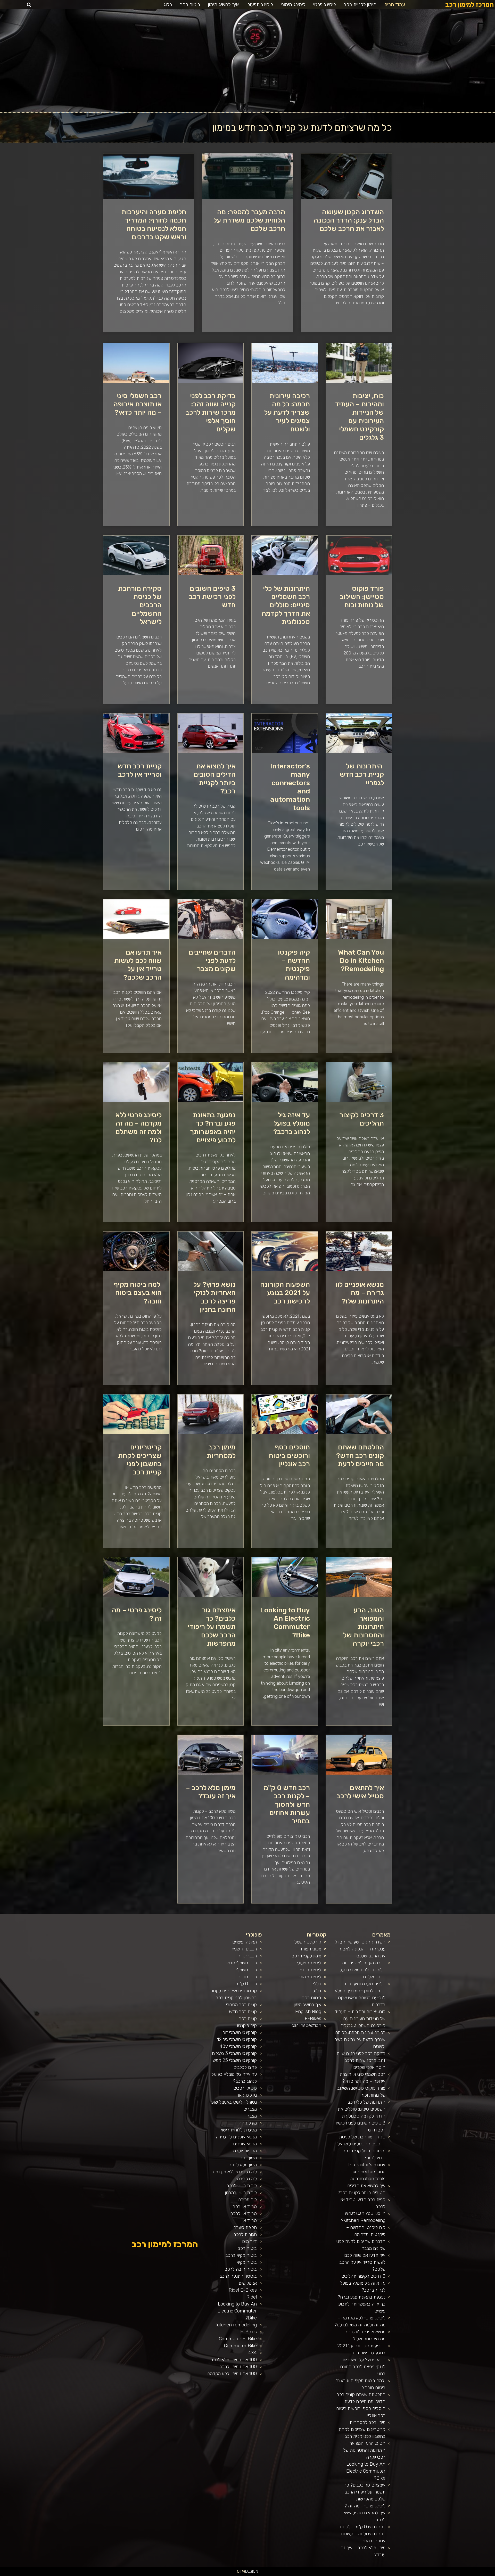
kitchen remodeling (237, 2325)
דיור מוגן (249, 2241)
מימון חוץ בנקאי (267, 2574)
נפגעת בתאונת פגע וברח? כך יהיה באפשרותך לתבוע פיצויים (213, 1127)
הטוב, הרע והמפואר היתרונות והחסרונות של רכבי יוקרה (364, 1627)
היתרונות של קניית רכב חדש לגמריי (362, 774)
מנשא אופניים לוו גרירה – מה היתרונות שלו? (360, 1293)
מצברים (250, 2109)
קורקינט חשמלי (307, 1942)
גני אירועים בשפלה (434, 2574)
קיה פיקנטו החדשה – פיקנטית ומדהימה (294, 965)
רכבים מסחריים (350, 2574)
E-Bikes (313, 2019)
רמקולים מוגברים (296, 2574)
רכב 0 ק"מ (247, 1984)
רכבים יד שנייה (244, 1949)
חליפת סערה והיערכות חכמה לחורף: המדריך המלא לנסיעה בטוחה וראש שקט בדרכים (154, 224)
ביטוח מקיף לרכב (241, 2255)
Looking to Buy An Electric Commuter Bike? (285, 1623)
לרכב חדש (447, 2574)
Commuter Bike (240, 2346)
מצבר (252, 2116)
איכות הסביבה (409, 2574)
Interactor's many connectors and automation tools (367, 2172)
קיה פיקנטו (247, 2025)
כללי (317, 1984)
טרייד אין (249, 2220)
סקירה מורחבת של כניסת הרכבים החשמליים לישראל (140, 605)
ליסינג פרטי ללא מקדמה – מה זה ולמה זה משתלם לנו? (139, 1127)
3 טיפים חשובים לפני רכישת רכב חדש (212, 597)
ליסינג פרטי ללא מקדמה (235, 2172)
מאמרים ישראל (423, 2574)
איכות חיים (475, 2574)
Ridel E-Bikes (243, 2290)
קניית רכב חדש (243, 2012)
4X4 (253, 2353)
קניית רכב (248, 2019)
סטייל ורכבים (245, 2088)
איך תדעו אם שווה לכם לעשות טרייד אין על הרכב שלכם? (138, 965)
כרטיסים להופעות (318, 2574)
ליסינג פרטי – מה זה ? (365, 2506)
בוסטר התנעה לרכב (238, 2276)
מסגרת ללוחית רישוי (239, 2130)
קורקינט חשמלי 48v (238, 2046)
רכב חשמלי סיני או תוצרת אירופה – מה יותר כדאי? (138, 404)
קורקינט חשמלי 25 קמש (235, 2060)
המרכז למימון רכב (469, 5)
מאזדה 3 (323, 2574)
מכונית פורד (311, 1949)
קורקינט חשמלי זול (240, 2032)
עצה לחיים (389, 2574)
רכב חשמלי (247, 1970)
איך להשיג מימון (223, 5)
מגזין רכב (480, 2574)
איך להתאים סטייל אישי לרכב (360, 1792)
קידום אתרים (278, 2574)
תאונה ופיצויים (245, 1942)
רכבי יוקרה (247, 1956)
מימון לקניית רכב (360, 5)
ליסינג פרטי (325, 5)
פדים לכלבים (245, 2067)
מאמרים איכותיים (469, 2574)
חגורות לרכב (245, 2234)
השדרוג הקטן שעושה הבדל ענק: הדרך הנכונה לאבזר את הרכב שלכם (349, 220)
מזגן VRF (360, 2574)
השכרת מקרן (302, 2574)
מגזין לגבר (333, 2574)
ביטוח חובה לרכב (241, 2269)
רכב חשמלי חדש (242, 1963)
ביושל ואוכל (464, 2574)
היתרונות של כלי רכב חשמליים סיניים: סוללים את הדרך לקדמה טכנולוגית (286, 605)
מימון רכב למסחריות (221, 1451)
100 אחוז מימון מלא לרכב (234, 2360)
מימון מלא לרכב (243, 2165)
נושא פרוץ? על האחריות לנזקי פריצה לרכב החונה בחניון (214, 1297)
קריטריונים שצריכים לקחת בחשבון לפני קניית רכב (140, 1460)
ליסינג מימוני (293, 5)
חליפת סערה (245, 2227)
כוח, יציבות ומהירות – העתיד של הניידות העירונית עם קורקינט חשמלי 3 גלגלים (360, 417)
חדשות (414, 2574)
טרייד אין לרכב (244, 2213)
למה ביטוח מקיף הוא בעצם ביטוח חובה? (138, 1293)
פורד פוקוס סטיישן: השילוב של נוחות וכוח (362, 597)
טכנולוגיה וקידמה (442, 2574)
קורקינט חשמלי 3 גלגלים (234, 2053)
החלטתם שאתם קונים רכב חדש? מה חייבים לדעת (360, 1455)
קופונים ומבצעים (485, 2574)
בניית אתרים (290, 2574)
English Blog (308, 2012)
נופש (378, 2574)
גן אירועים (374, 2574)
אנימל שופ (248, 2283)
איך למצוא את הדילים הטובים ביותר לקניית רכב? (215, 779)
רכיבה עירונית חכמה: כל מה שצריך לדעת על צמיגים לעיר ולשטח (287, 413)
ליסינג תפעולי (260, 5)
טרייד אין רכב (245, 2206)
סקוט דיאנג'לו (328, 2574)
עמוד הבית (395, 5)
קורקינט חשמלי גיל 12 (237, 2039)
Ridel (252, 2297)
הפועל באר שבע (492, 2574)
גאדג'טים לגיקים (344, 2574)
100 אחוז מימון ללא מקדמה (232, 2374)
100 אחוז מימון (255, 2574)
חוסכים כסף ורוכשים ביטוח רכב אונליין (289, 1455)
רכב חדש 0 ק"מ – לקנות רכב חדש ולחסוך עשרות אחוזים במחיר (287, 1804)
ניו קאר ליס (365, 2574)
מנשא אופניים (245, 2144)
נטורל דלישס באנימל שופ (234, 2102)
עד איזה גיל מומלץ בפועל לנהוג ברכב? (292, 1123)
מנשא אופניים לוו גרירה (236, 2137)
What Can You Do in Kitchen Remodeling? (361, 961)
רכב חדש (248, 1977)
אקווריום (398, 2574)
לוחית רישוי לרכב (242, 2186)
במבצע (404, 2574)
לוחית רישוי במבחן (241, 2193)
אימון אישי (356, 2574)
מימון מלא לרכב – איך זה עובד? (211, 1792)
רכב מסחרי (418, 2574)
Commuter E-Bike (238, 2339)
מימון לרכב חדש (261, 2574)
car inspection (306, 2025)
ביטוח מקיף (247, 2262)
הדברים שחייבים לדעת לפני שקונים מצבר (212, 961)
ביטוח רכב (190, 5)
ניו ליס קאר (247, 2095)
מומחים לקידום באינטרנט (310, 2574)
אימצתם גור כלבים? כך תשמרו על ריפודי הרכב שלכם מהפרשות (212, 1627)
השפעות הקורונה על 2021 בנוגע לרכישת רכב (285, 1293)
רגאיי (401, 2574)
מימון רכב (248, 2158)
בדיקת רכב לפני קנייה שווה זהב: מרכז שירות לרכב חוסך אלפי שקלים (211, 413)
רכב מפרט (428, 2574)
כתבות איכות (452, 2574)
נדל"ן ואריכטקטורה (284, 2574)
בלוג (168, 5)
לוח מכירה (247, 2200)
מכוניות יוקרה (245, 2151)
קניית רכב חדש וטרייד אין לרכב (140, 770)
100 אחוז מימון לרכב (238, 2367)
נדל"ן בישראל (338, 2574)
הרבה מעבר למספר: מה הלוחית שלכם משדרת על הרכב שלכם (249, 220)
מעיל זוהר (248, 2123)
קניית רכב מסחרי (241, 2005)
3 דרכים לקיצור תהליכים (362, 1119)
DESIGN (247, 2571)
